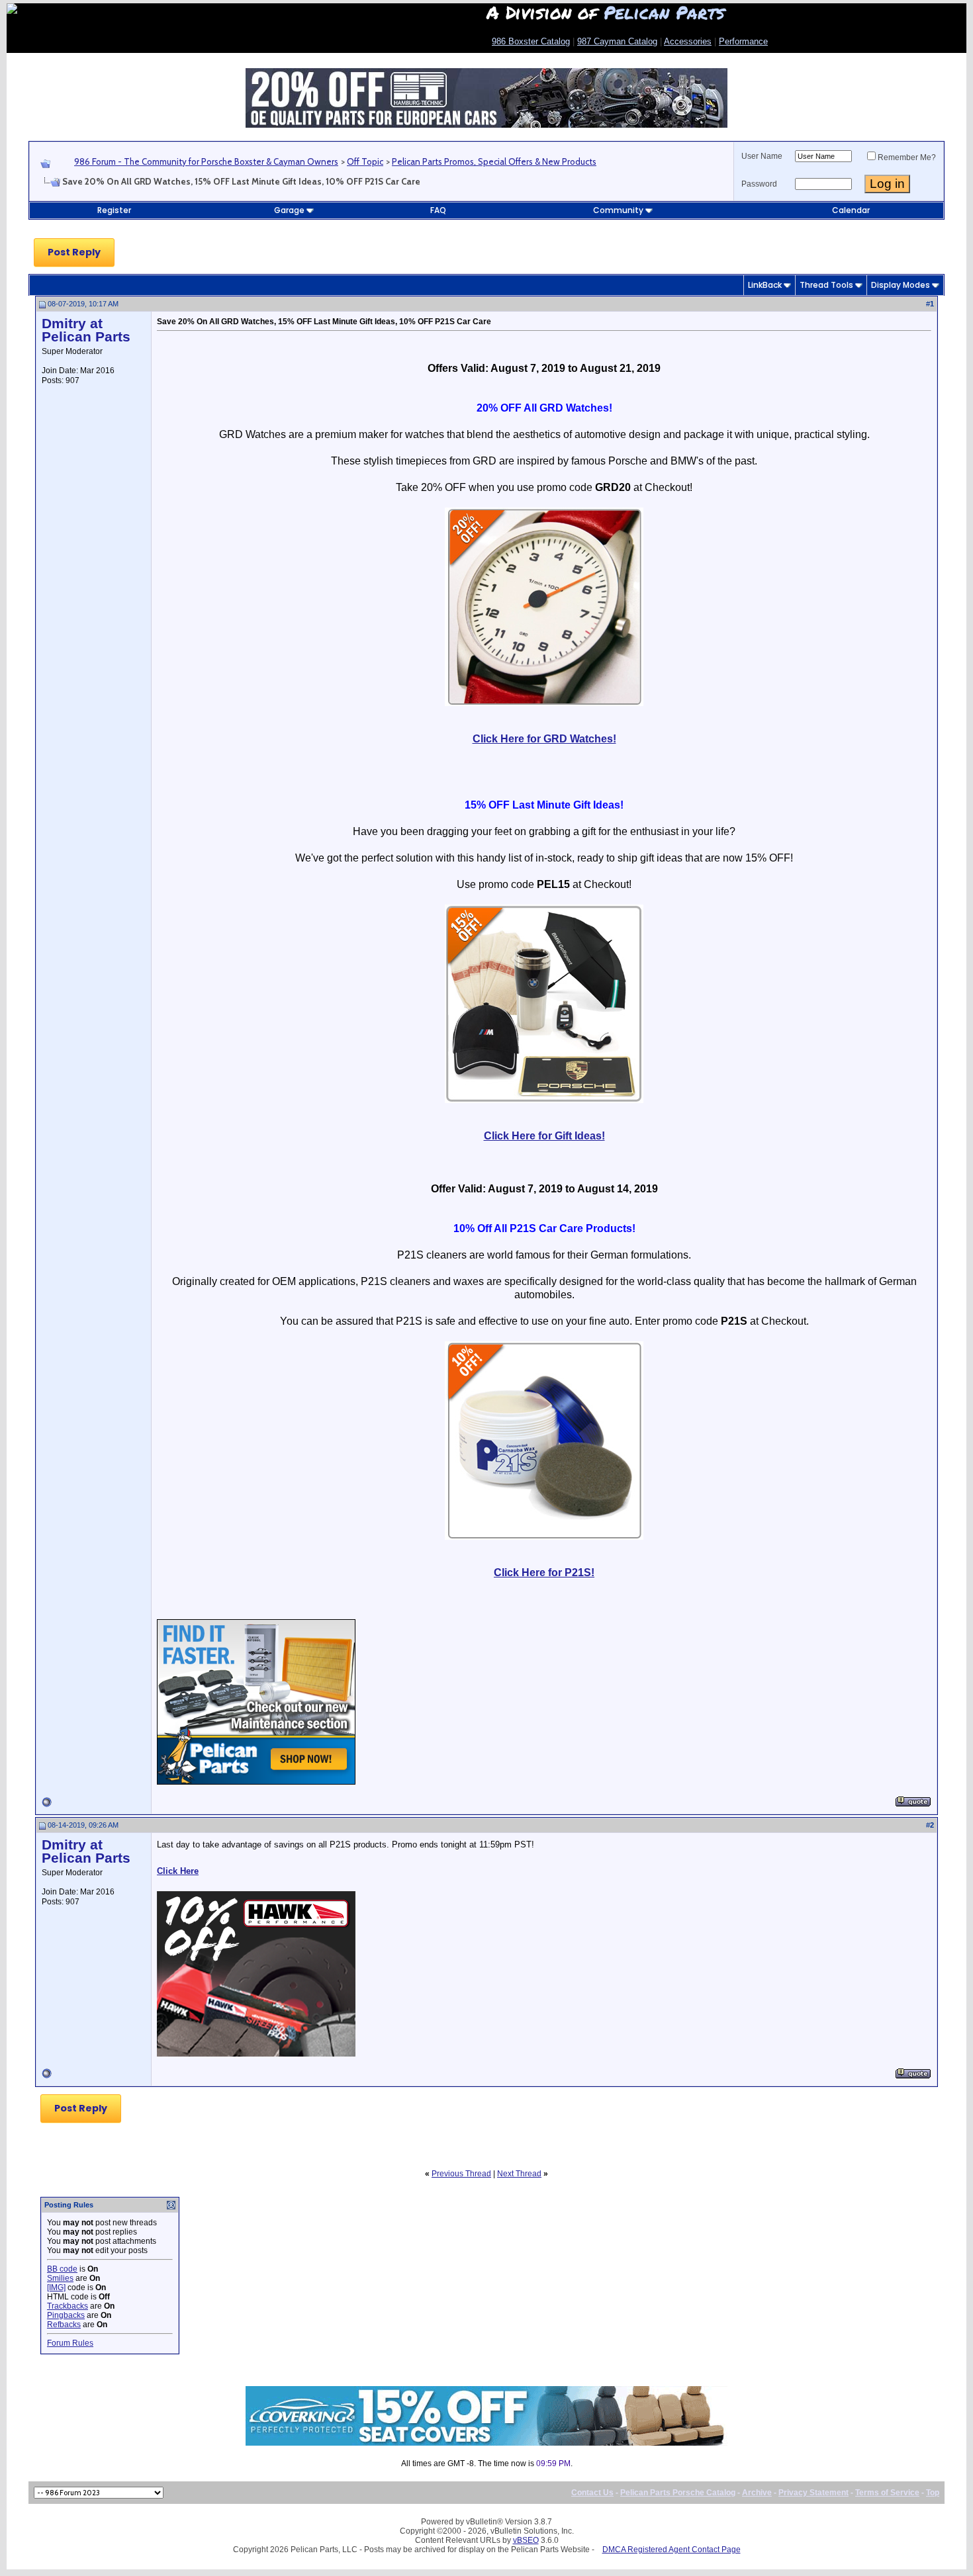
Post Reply (74, 252)
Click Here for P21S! (544, 1573)
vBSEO (526, 2540)
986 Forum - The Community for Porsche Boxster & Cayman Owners (206, 161)
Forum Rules (70, 2343)
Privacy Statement (813, 2493)
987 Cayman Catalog (617, 41)
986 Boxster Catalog (531, 41)
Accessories (688, 41)
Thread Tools (826, 285)
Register (114, 210)
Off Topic (365, 161)
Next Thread (519, 2174)
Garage (289, 210)
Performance (743, 41)
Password (759, 184)
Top (933, 2493)
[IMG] (56, 2287)
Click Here (178, 1871)
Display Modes (901, 285)
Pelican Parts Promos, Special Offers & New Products (494, 161)
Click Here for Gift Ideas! (544, 1136)
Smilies (60, 2278)
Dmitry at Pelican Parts (86, 330)
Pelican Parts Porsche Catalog (678, 2493)
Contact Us (592, 2493)
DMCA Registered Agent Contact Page (672, 2550)
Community (618, 210)
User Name (762, 156)
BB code (62, 2269)
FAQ (438, 210)
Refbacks (64, 2325)
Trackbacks (68, 2306)
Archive (757, 2493)
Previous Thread (461, 2174)
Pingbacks (66, 2315)
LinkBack (765, 285)
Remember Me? (907, 157)
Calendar (851, 210)
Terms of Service (887, 2493)
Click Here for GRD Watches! (544, 739)
